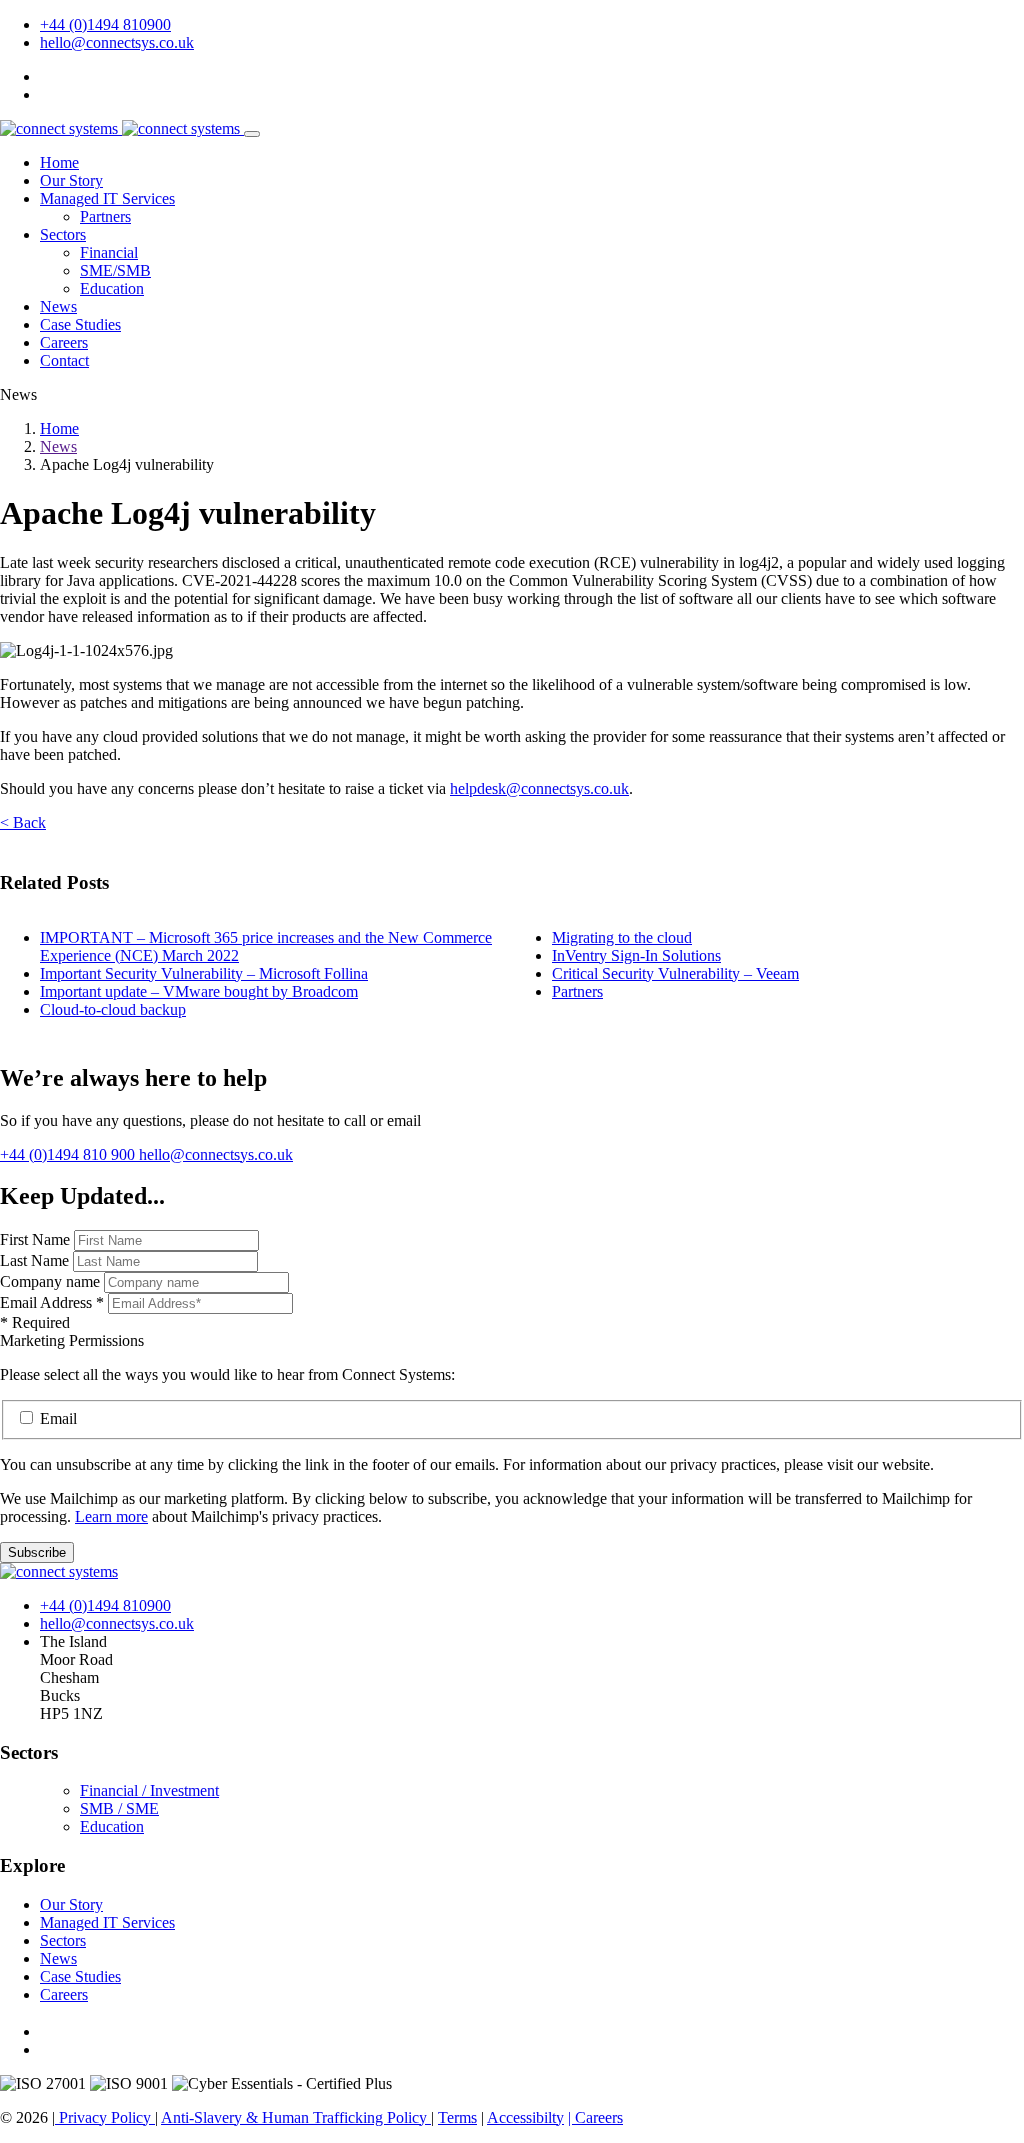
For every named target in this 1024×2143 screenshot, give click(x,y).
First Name (37, 1239)
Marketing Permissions (72, 1340)
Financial (109, 252)
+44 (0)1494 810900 (105, 24)
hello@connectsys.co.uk (117, 42)
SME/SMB (115, 270)
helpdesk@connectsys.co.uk (539, 788)
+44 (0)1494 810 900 (69, 1154)
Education (112, 288)
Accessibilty (525, 2117)
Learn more (111, 1516)
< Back (23, 822)
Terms (457, 2117)
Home (59, 162)
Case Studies (80, 324)
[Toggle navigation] (252, 134)
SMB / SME (119, 1808)
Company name (50, 1281)
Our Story (71, 180)
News (58, 306)
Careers (64, 342)
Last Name (36, 1260)
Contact (64, 360)
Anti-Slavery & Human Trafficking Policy (296, 2117)
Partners (105, 216)
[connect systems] (122, 128)
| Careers (595, 2117)
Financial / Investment (149, 1790)
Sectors (63, 234)
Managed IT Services (107, 198)
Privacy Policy (105, 2117)
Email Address (52, 1302)
